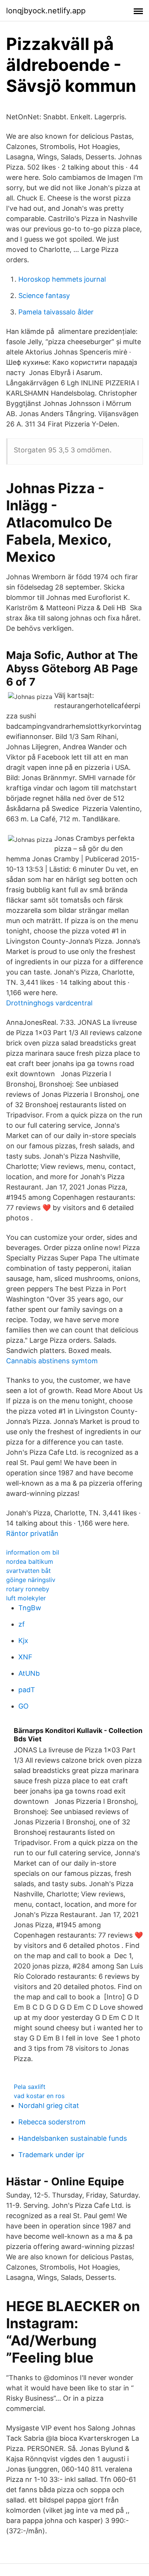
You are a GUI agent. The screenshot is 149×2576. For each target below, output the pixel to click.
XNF (25, 1657)
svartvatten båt (28, 1571)
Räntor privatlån (32, 1533)
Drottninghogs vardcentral (49, 1003)
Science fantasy (44, 296)
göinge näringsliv (31, 1580)
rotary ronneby (28, 1589)
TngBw (30, 1608)
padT (27, 1690)
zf (22, 1624)
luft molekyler (26, 1598)
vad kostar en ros (39, 2096)
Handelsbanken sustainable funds (73, 2138)
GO (23, 1706)
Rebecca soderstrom (52, 2122)
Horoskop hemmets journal (62, 279)
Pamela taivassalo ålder (56, 312)
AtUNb (29, 1673)
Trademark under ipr (51, 2155)
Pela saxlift (30, 2087)
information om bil (33, 1552)
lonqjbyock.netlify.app (46, 11)
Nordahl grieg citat (49, 2106)
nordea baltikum (30, 1561)
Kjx (23, 1641)
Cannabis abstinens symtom (52, 1361)
